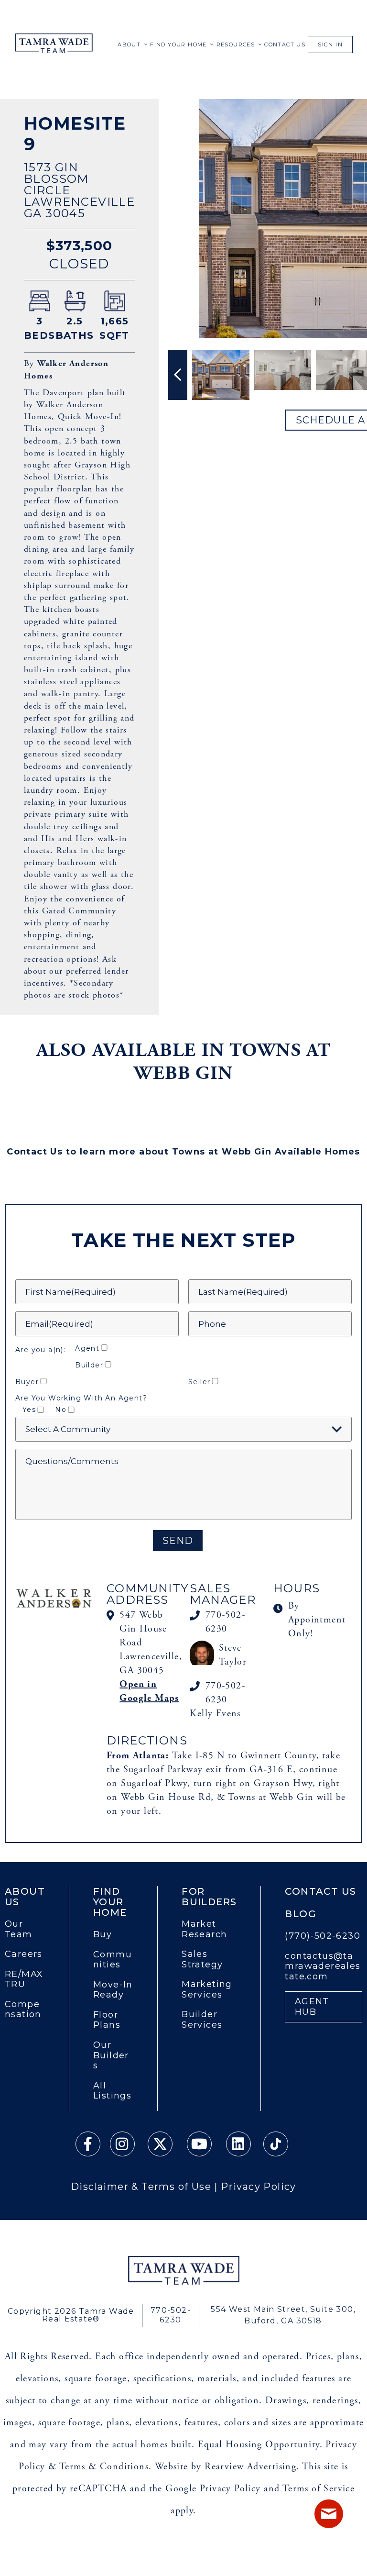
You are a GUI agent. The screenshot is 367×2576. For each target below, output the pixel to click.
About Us (25, 1897)
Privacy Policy (259, 2187)
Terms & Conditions (104, 2467)
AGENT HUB (312, 2007)
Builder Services (202, 2020)
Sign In (330, 44)
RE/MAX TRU (24, 1980)
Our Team (19, 1929)
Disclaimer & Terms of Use (141, 2187)
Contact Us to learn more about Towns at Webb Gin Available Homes (183, 1152)
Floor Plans (107, 2020)
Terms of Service (318, 2489)
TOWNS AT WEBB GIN (232, 1062)
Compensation (23, 2010)
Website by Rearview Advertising (226, 2467)
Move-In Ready (113, 1990)
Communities (113, 1960)
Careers (24, 1954)
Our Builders (111, 2055)
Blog (301, 1914)
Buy (103, 1935)
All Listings (112, 2091)
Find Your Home (178, 44)
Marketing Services (207, 1990)
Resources (236, 44)
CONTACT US (285, 44)
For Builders (209, 1897)
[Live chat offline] (329, 2514)
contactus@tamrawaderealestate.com (323, 1966)
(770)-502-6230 (323, 1936)
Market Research (204, 1929)
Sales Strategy (202, 1960)
